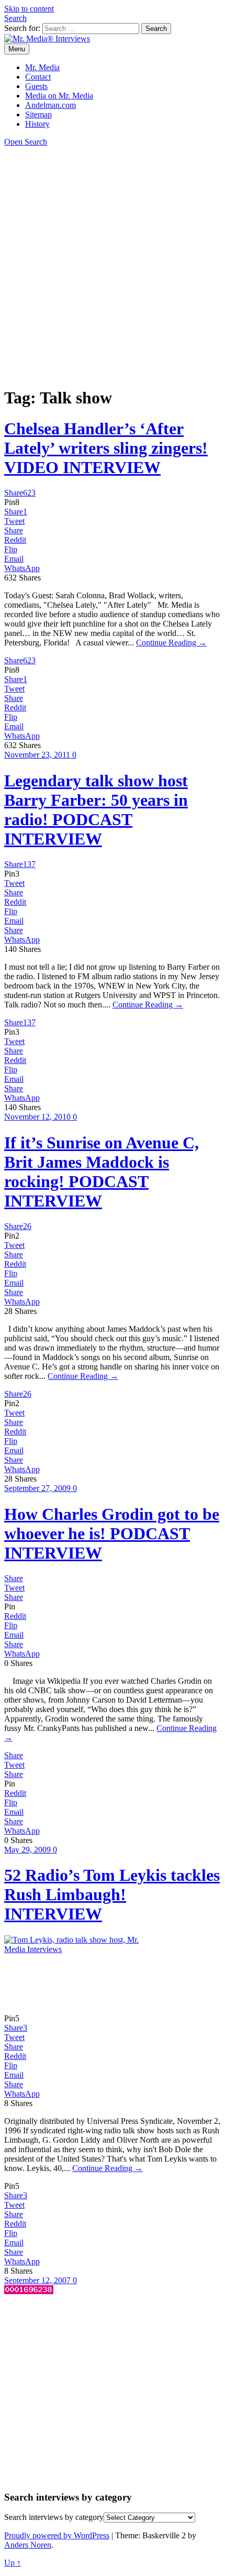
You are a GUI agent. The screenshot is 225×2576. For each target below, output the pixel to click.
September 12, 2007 (38, 2280)
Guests (36, 86)
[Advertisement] (113, 265)
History (37, 124)
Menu (17, 49)
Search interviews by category (54, 2517)
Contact (38, 77)
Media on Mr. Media (59, 96)
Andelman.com (50, 105)
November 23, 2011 (38, 755)
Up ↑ (13, 2563)
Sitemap (38, 114)
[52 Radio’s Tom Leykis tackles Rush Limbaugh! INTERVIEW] (83, 1949)
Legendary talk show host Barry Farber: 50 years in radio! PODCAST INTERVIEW (96, 810)
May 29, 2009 (29, 1850)
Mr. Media (42, 67)
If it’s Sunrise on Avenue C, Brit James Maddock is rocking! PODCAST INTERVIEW (102, 1172)
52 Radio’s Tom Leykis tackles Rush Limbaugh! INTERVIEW (112, 1894)
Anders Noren (28, 2545)
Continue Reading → (171, 643)
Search (15, 18)
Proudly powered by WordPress (57, 2535)
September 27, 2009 (38, 1488)
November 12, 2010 (38, 1117)
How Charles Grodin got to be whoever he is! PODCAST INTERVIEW (112, 1533)
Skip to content (29, 9)
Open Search (26, 142)
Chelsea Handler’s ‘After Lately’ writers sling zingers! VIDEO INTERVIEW (106, 448)
